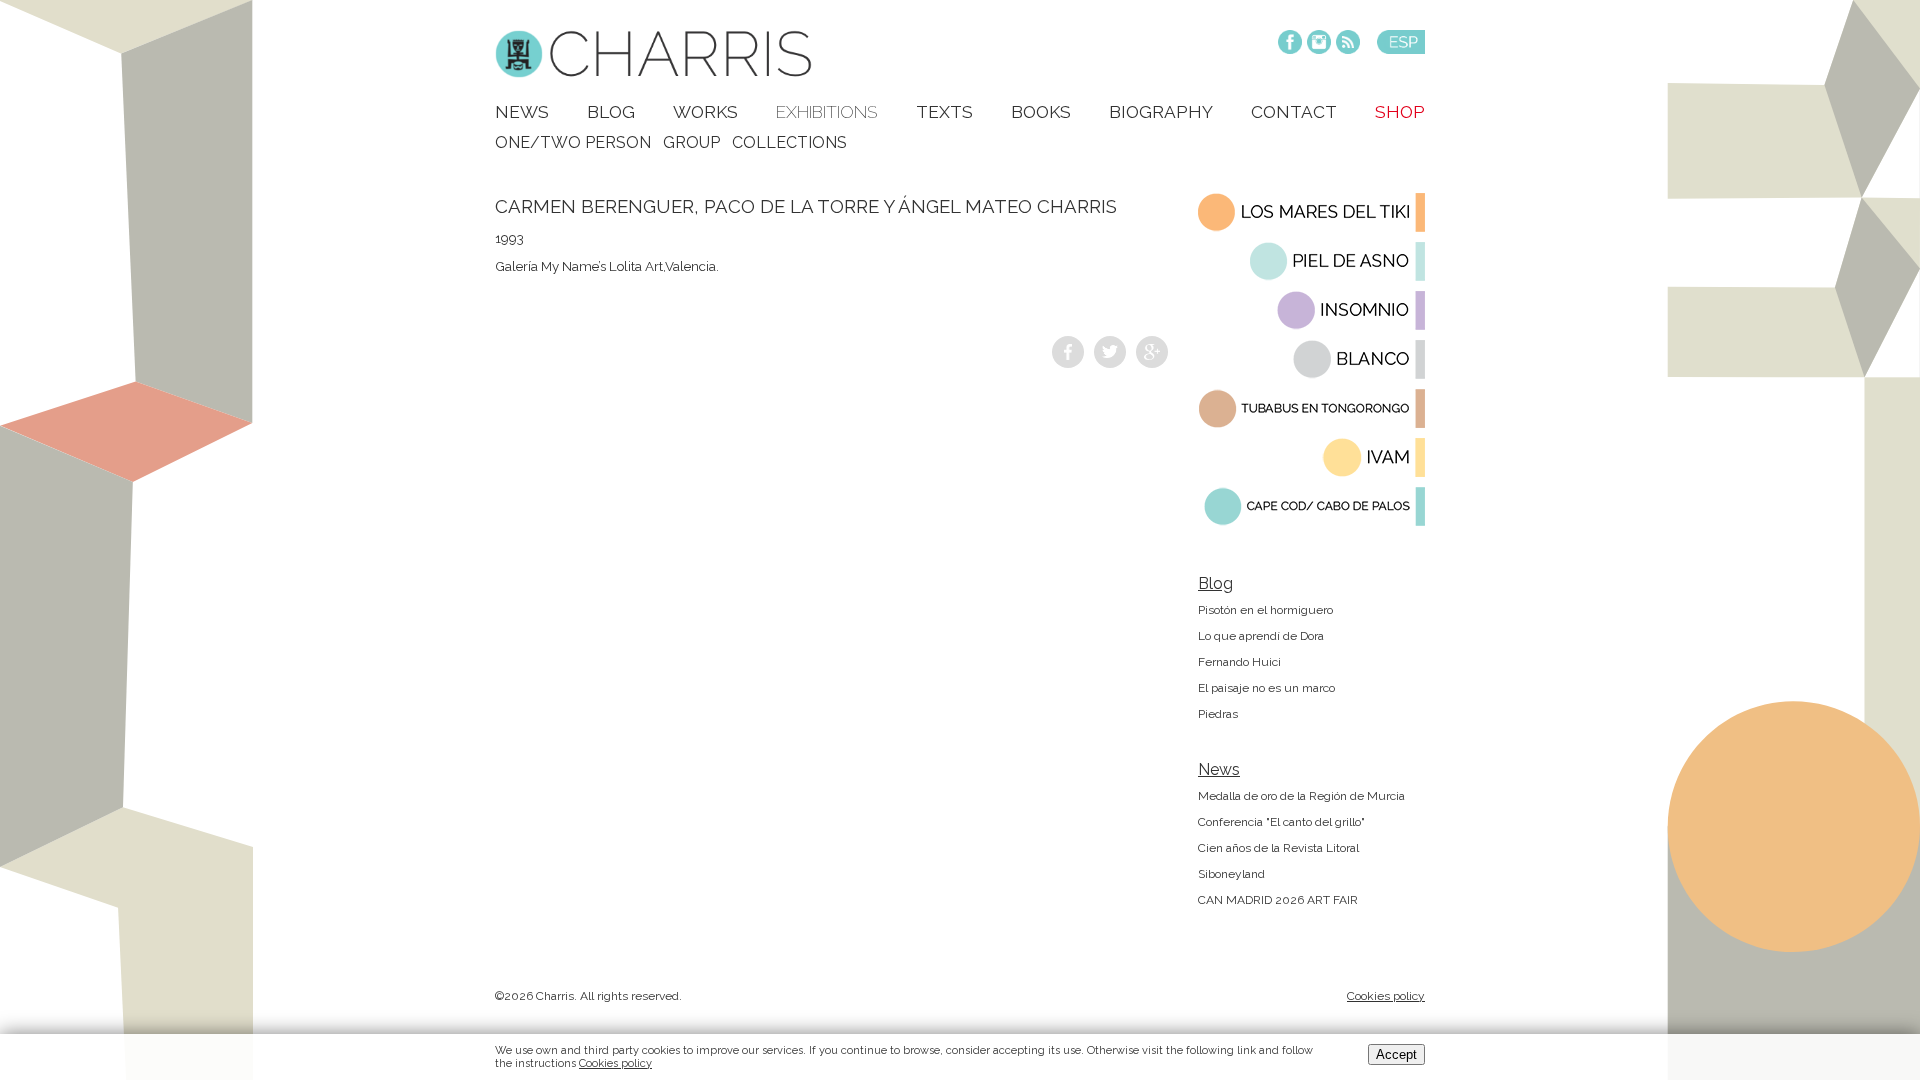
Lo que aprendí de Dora (1261, 636)
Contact (1294, 112)
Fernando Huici (1239, 662)
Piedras (1218, 714)
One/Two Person (573, 142)
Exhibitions (826, 112)
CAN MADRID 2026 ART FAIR (1278, 900)
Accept (1396, 1054)
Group (691, 142)
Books (1041, 112)
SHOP (1400, 112)
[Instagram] (1319, 43)
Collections (789, 142)
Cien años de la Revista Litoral (1278, 848)
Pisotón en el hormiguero (1265, 610)
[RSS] (1348, 43)
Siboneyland (1231, 874)
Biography (1161, 112)
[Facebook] (1290, 43)
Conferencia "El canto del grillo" (1281, 822)
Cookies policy (1386, 996)
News (522, 112)
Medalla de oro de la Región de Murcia (1301, 796)
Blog (611, 112)
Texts (944, 112)
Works (705, 112)
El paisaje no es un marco (1266, 688)
